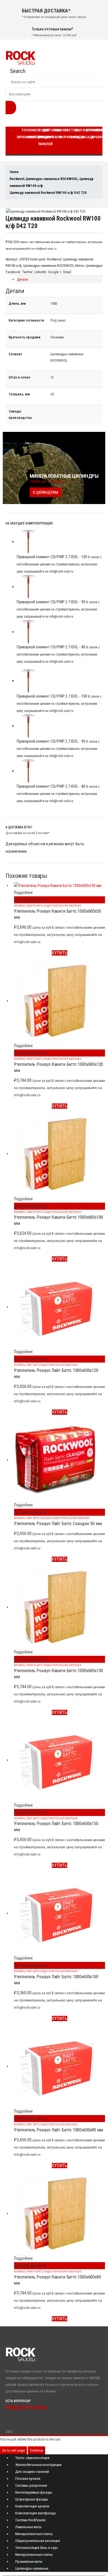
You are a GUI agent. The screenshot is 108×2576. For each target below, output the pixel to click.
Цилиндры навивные (32, 2568)
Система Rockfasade (30, 2520)
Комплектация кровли (32, 2506)
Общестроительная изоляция (62, 906)
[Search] (11, 108)
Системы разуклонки (31, 2485)
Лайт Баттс (33, 1365)
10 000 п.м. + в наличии (47, 481)
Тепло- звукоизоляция (32, 2458)
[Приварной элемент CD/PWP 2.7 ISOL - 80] (60, 632)
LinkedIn (40, 272)
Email (67, 272)
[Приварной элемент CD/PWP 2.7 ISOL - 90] (60, 587)
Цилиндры (94, 266)
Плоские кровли (58, 134)
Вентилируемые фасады (34, 2492)
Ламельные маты (28, 2527)
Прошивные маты (29, 2561)
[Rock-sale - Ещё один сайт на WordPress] (20, 58)
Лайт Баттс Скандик (39, 1518)
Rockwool (54, 259)
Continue (36, 2450)
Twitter (27, 272)
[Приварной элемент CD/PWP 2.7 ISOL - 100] (60, 542)
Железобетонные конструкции (38, 2465)
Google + (55, 272)
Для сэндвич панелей (46, 137)
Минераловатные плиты (34, 2534)
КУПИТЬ (60, 953)
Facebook (13, 272)
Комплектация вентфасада (35, 2513)
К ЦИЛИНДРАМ (46, 492)
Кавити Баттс (35, 906)
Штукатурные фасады (32, 2499)
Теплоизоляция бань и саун (36, 2548)
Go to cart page (13, 2450)
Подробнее (23, 892)
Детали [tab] (22, 279)
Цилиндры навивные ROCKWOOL (49, 266)
